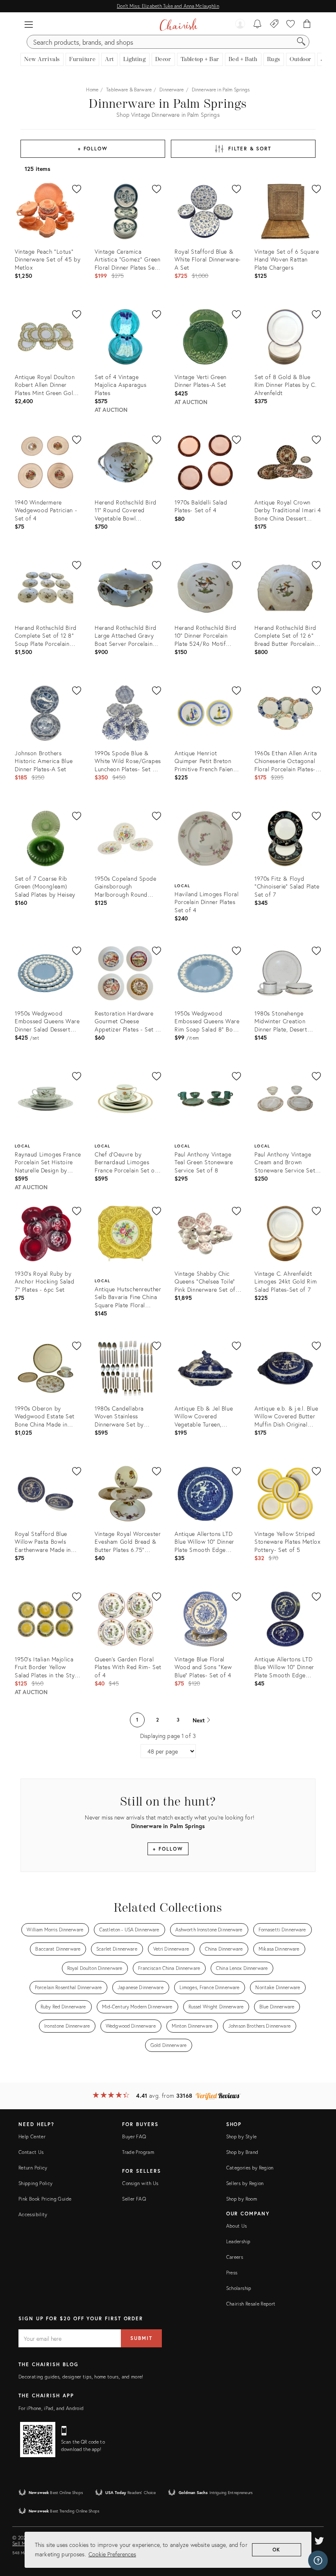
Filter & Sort (250, 149)
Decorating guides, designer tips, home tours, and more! (81, 2377)
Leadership (238, 2241)
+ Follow (93, 149)
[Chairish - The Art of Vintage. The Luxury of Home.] (178, 25)
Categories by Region (250, 2168)
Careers (235, 2257)
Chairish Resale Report (251, 2304)
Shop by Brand (242, 2152)
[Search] (301, 42)
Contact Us (31, 2152)
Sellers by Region (245, 2183)
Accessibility (33, 2214)
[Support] (318, 2560)
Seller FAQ (134, 2199)
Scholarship (239, 2288)
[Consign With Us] (274, 25)
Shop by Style (242, 2136)
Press (232, 2273)
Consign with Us (140, 2183)
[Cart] (307, 25)
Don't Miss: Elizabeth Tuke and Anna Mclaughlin (168, 6)
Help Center (32, 2136)
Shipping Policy (35, 2183)
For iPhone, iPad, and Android (51, 2408)
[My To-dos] (258, 25)
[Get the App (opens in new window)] (38, 2440)
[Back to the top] (320, 2533)
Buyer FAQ (134, 2136)
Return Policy (33, 2168)
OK (277, 2550)
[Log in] (240, 25)
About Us (237, 2226)
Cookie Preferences (112, 2554)
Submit (141, 2338)
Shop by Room (242, 2199)
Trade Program (138, 2152)
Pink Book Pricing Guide (45, 2199)
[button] (29, 25)
